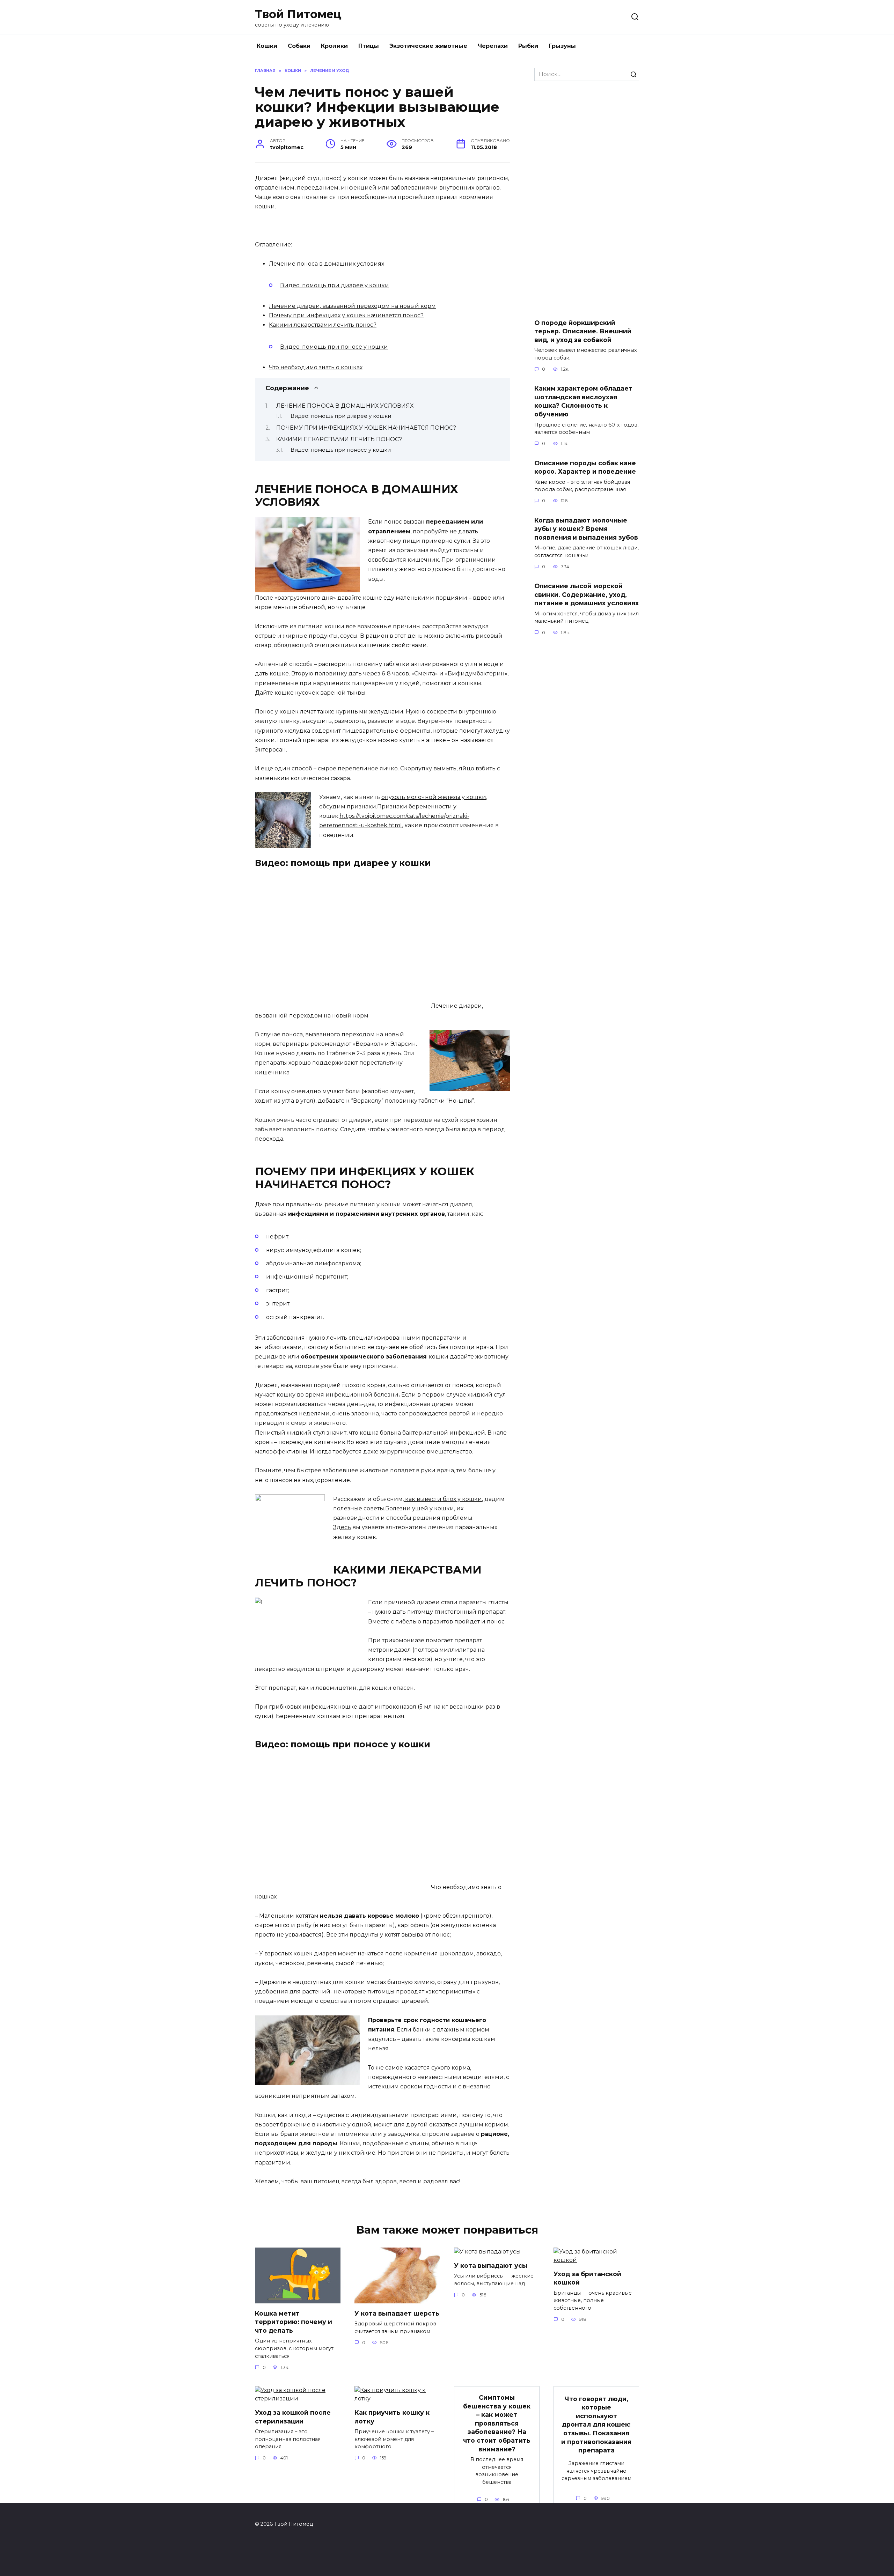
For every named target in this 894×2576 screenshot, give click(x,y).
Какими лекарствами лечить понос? (323, 325)
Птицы (369, 46)
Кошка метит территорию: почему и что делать (294, 2322)
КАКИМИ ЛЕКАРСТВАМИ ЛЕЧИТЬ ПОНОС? (339, 439)
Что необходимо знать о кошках (316, 367)
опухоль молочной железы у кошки (434, 797)
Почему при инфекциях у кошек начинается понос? (346, 315)
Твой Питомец (298, 14)
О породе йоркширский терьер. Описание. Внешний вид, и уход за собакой (583, 331)
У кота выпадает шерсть (397, 2313)
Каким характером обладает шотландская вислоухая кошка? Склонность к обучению (583, 401)
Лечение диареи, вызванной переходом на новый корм (352, 306)
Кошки (267, 46)
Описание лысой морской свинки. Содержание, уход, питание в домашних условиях (587, 594)
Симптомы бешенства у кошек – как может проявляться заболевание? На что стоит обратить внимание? (497, 2423)
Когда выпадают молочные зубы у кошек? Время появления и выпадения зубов (586, 528)
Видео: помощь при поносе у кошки (334, 347)
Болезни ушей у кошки (420, 1508)
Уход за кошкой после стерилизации (293, 2417)
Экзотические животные (428, 46)
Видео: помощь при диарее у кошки (335, 285)
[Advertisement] (587, 200)
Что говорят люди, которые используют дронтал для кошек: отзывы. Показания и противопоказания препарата (596, 2424)
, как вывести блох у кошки (442, 1499)
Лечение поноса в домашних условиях (327, 264)
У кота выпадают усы (491, 2266)
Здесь (342, 1527)
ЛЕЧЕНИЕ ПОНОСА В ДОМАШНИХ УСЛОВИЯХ (345, 406)
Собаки (299, 46)
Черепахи (493, 46)
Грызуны (562, 46)
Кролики (334, 46)
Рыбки (528, 46)
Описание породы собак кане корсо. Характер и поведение (585, 467)
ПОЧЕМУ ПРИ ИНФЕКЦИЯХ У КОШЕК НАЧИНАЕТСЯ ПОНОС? (366, 428)
